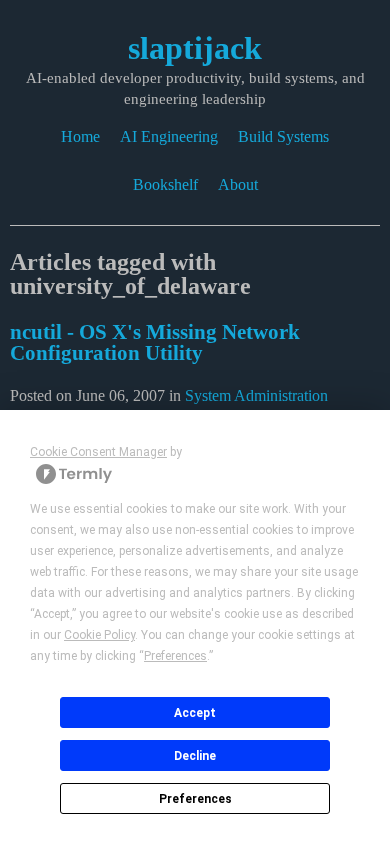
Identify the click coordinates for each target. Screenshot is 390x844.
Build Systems (283, 136)
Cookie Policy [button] (99, 635)
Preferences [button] (175, 656)
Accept (195, 713)
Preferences (195, 799)
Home (80, 136)
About (238, 184)
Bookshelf (165, 184)
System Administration (256, 395)
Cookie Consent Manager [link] (98, 452)
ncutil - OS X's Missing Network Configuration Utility (155, 342)
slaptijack (195, 48)
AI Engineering (169, 136)
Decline (195, 756)
